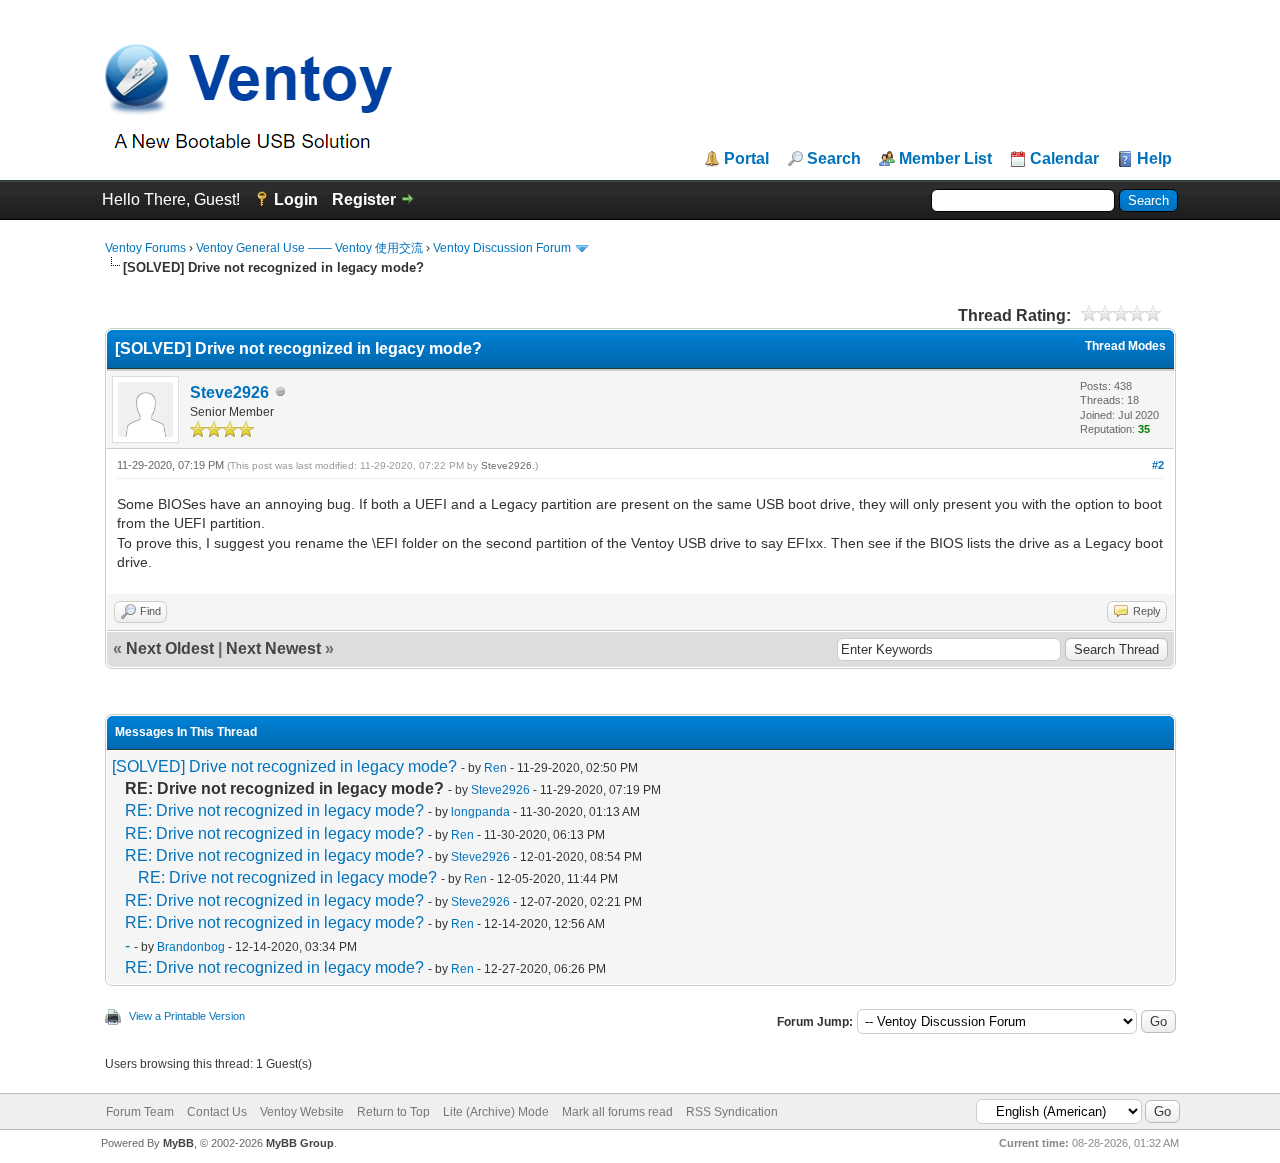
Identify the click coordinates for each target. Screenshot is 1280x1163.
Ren (495, 768)
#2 (1158, 465)
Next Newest (273, 648)
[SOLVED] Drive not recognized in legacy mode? (284, 766)
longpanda (480, 812)
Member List (945, 159)
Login (296, 199)
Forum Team (140, 1112)
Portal (746, 159)
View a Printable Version (187, 1016)
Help (1154, 159)
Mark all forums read (617, 1112)
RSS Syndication (732, 1112)
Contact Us (217, 1112)
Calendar (1064, 159)
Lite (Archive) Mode (496, 1112)
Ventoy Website (302, 1112)
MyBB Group (300, 1143)
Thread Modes (1125, 346)
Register (364, 199)
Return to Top (393, 1112)
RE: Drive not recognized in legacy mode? (274, 810)
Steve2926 (229, 392)
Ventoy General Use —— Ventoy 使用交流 (309, 248)
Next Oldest (170, 648)
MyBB (178, 1143)
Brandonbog (191, 947)
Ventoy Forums (145, 248)
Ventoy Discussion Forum (502, 248)
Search (834, 159)
